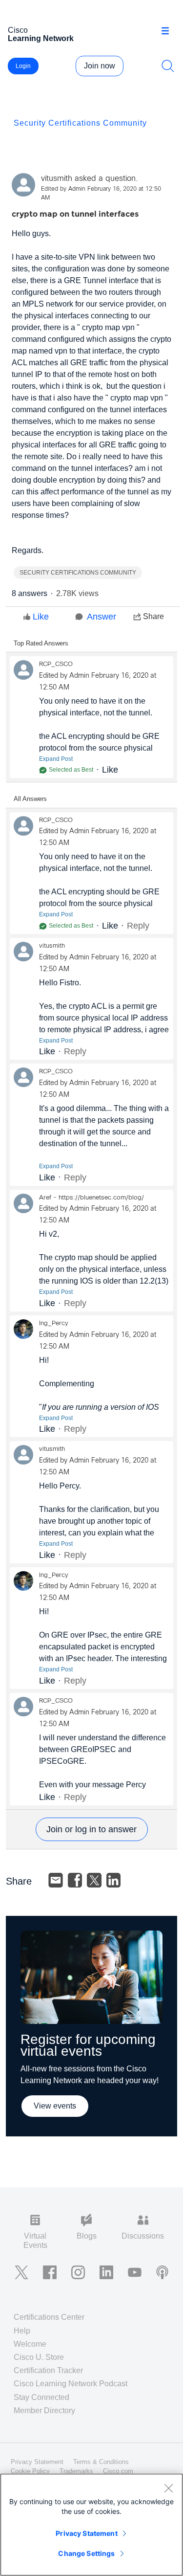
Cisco (41, 34)
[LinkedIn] (114, 1880)
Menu (169, 31)
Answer (102, 617)
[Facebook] (75, 1880)
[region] (91, 2525)
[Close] (168, 2488)
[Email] (56, 1880)
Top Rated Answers (41, 643)
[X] (94, 1880)
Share (153, 616)
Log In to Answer (92, 1829)
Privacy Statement (86, 2533)
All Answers (30, 799)
